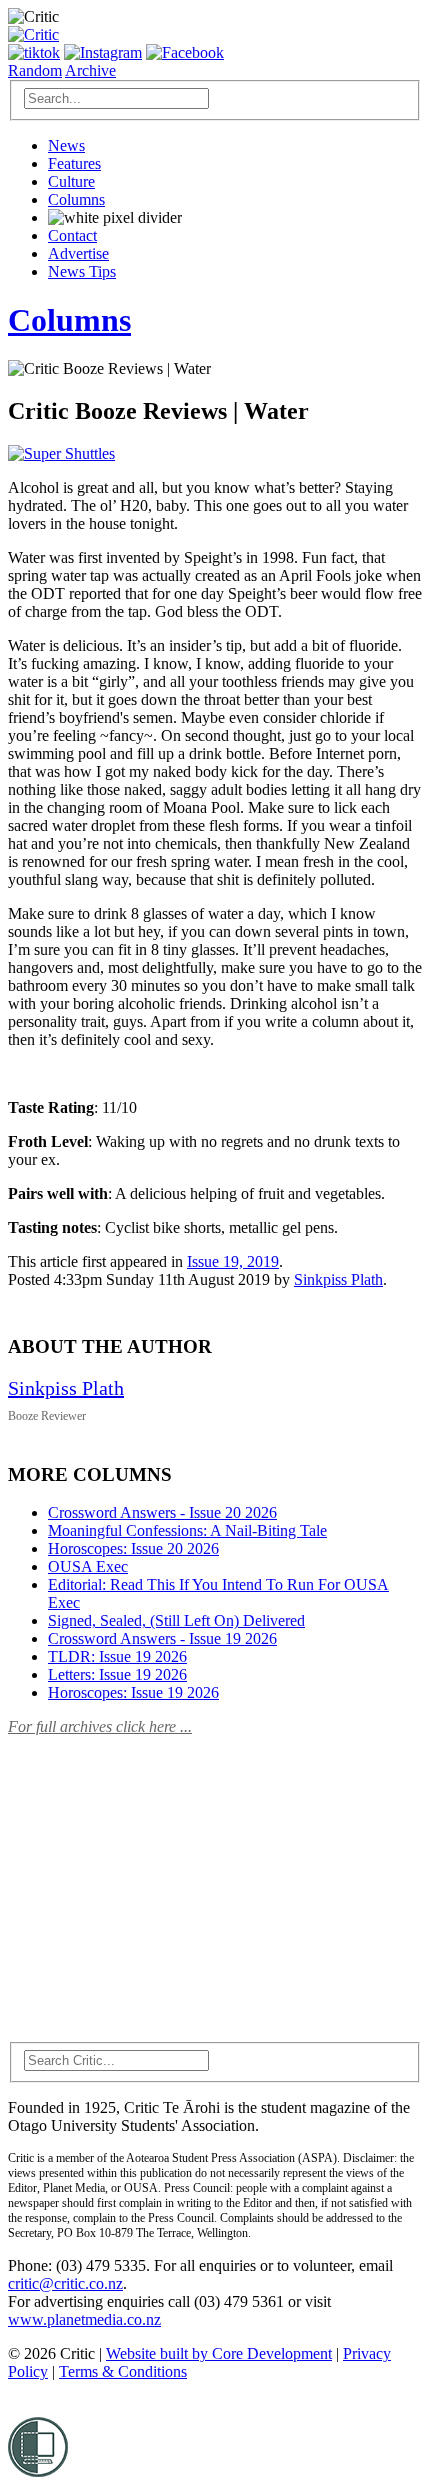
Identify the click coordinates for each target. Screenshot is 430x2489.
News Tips (82, 271)
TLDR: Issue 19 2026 (117, 1656)
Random (35, 70)
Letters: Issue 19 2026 (117, 1674)
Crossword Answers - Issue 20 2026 (162, 1512)
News (66, 145)
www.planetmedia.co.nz (84, 2319)
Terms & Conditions (123, 2371)
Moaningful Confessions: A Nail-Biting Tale (187, 1530)
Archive (90, 70)
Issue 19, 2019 (233, 1261)
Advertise (78, 253)
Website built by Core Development (219, 2353)
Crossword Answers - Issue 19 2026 (162, 1638)
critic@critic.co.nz (65, 2283)
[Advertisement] (158, 1877)
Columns (76, 199)
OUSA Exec (88, 1566)
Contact (72, 235)
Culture (71, 181)
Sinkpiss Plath (338, 1279)
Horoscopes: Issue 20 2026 (133, 1548)
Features (74, 163)
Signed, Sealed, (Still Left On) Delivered (176, 1620)
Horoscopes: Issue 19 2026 (133, 1692)
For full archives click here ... (100, 1726)
